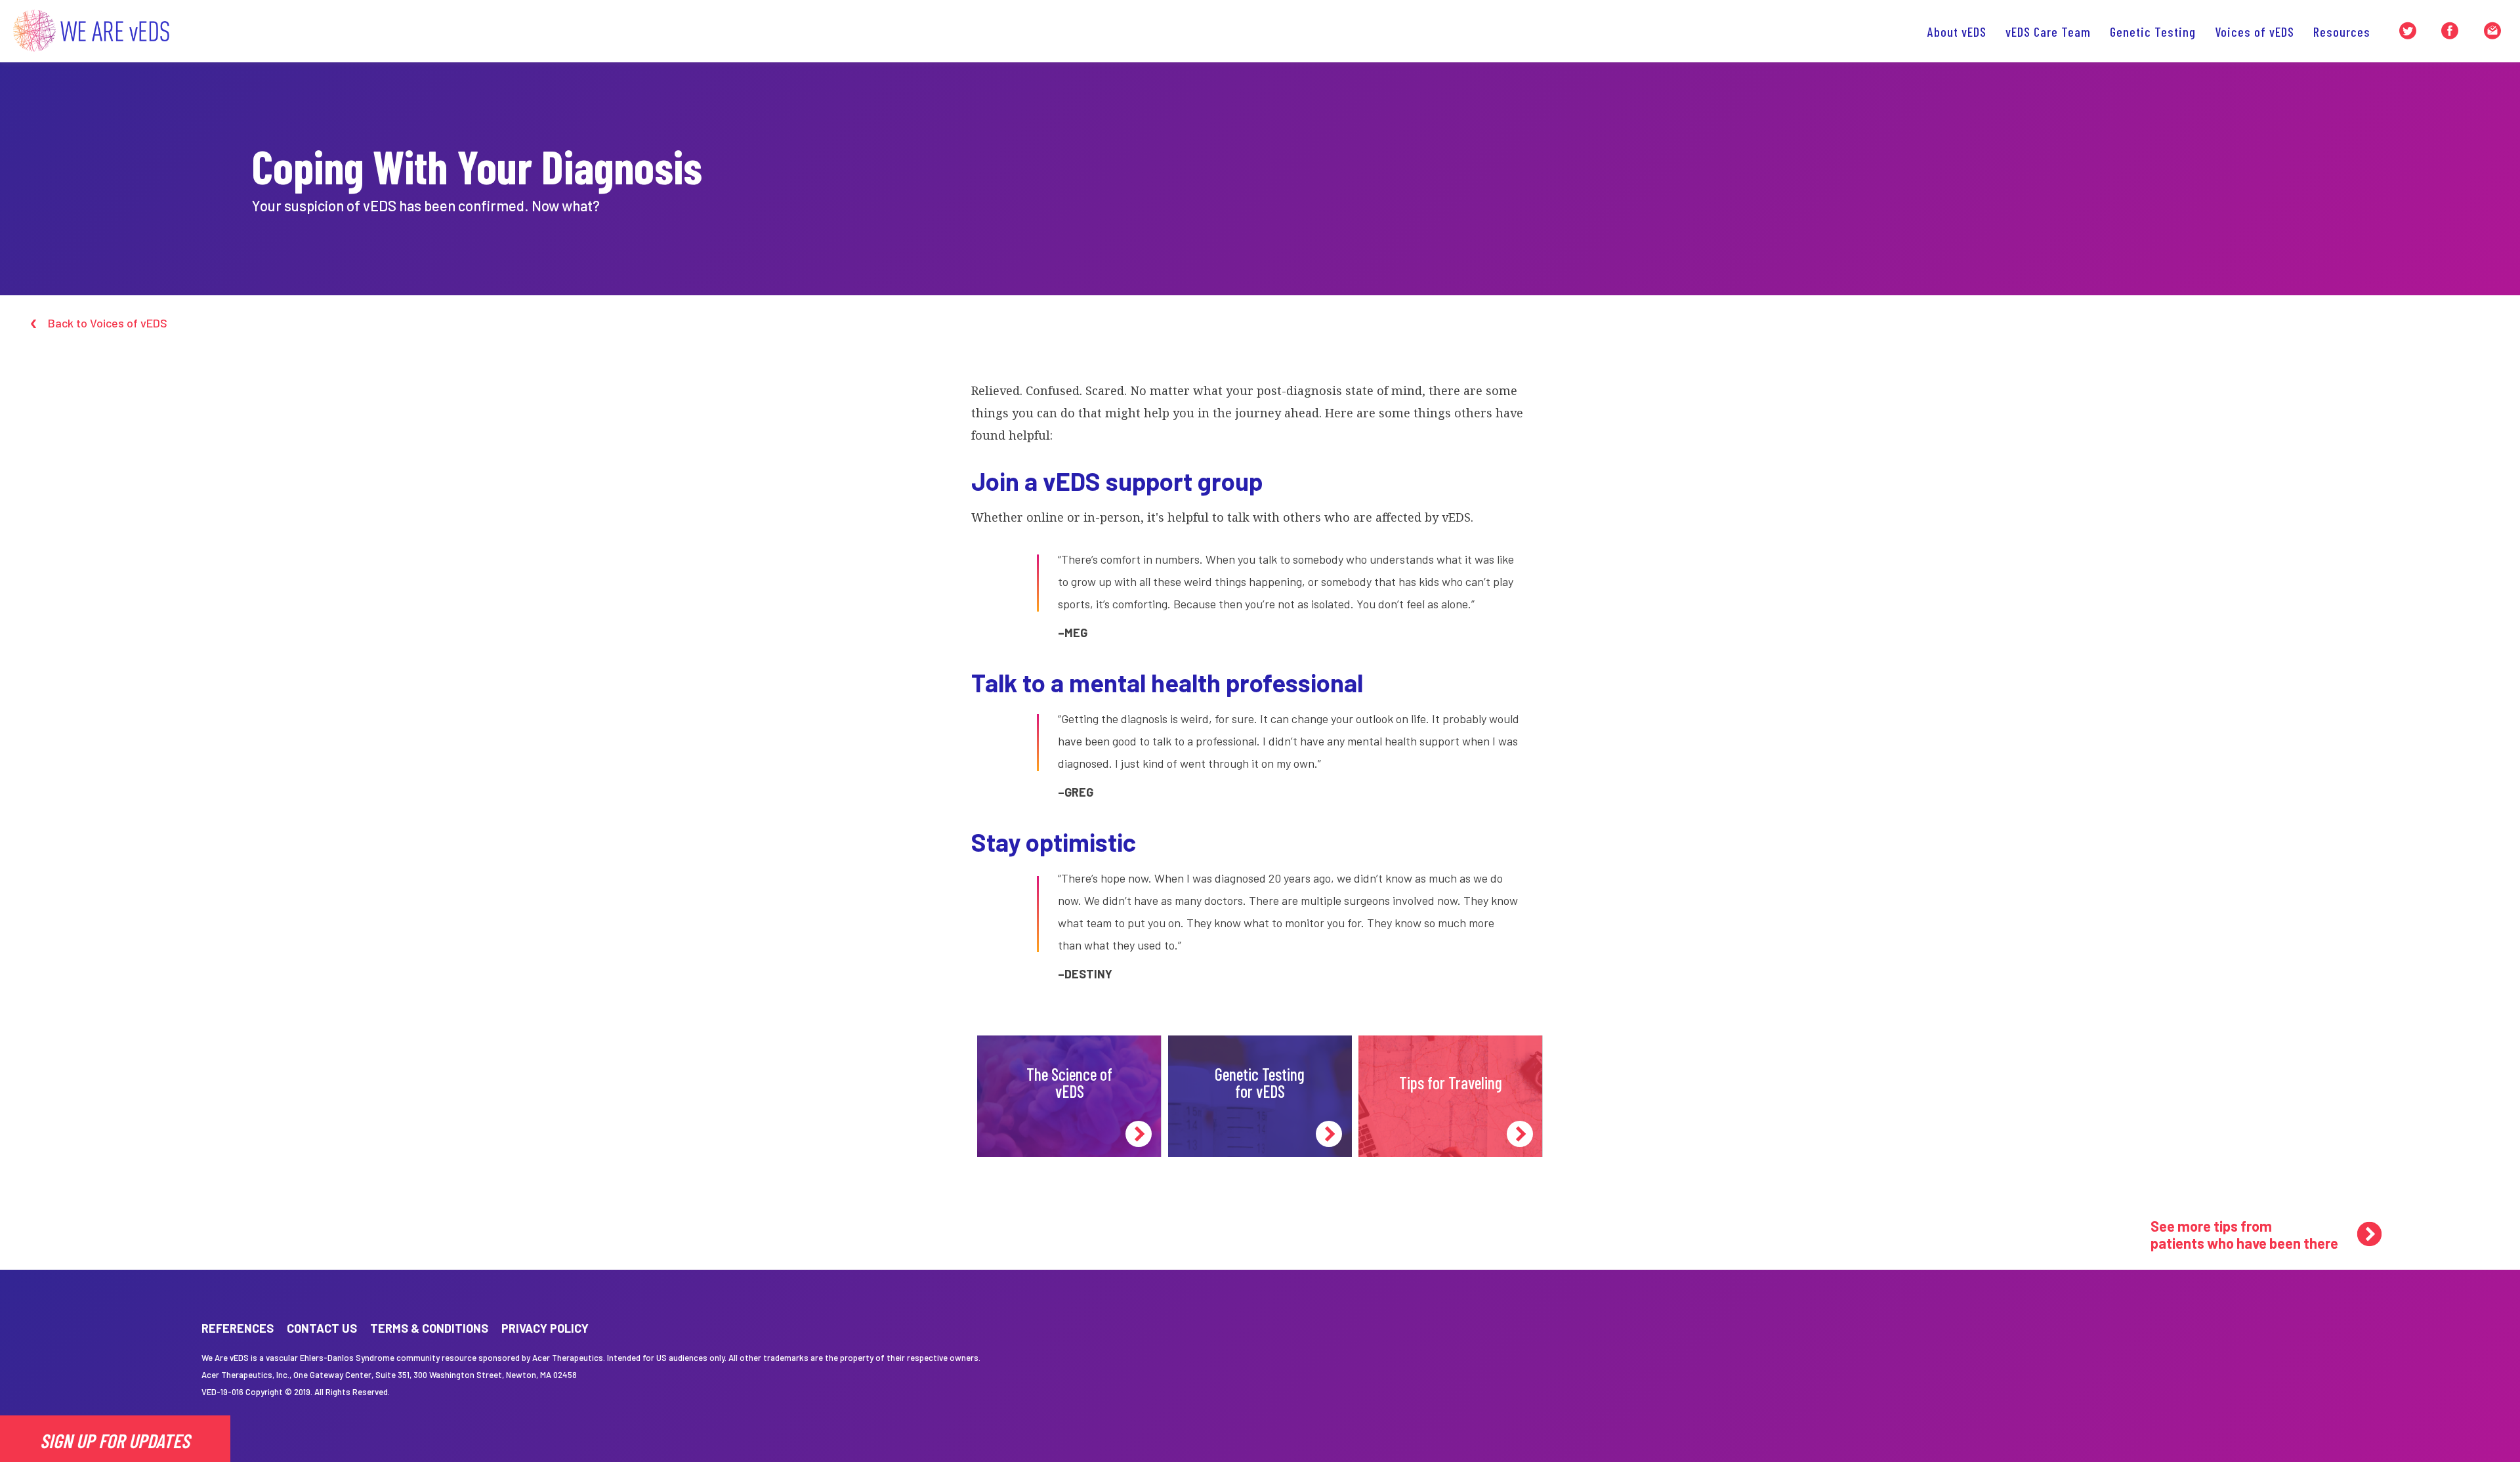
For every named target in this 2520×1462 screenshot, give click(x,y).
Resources (2342, 31)
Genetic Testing (2153, 31)
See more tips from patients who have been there (2244, 1234)
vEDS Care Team (2048, 31)
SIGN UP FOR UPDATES (115, 1440)
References (238, 1328)
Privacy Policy (545, 1328)
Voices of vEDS (2255, 31)
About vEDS (1957, 31)
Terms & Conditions (429, 1328)
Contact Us (322, 1328)
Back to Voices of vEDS (108, 323)
